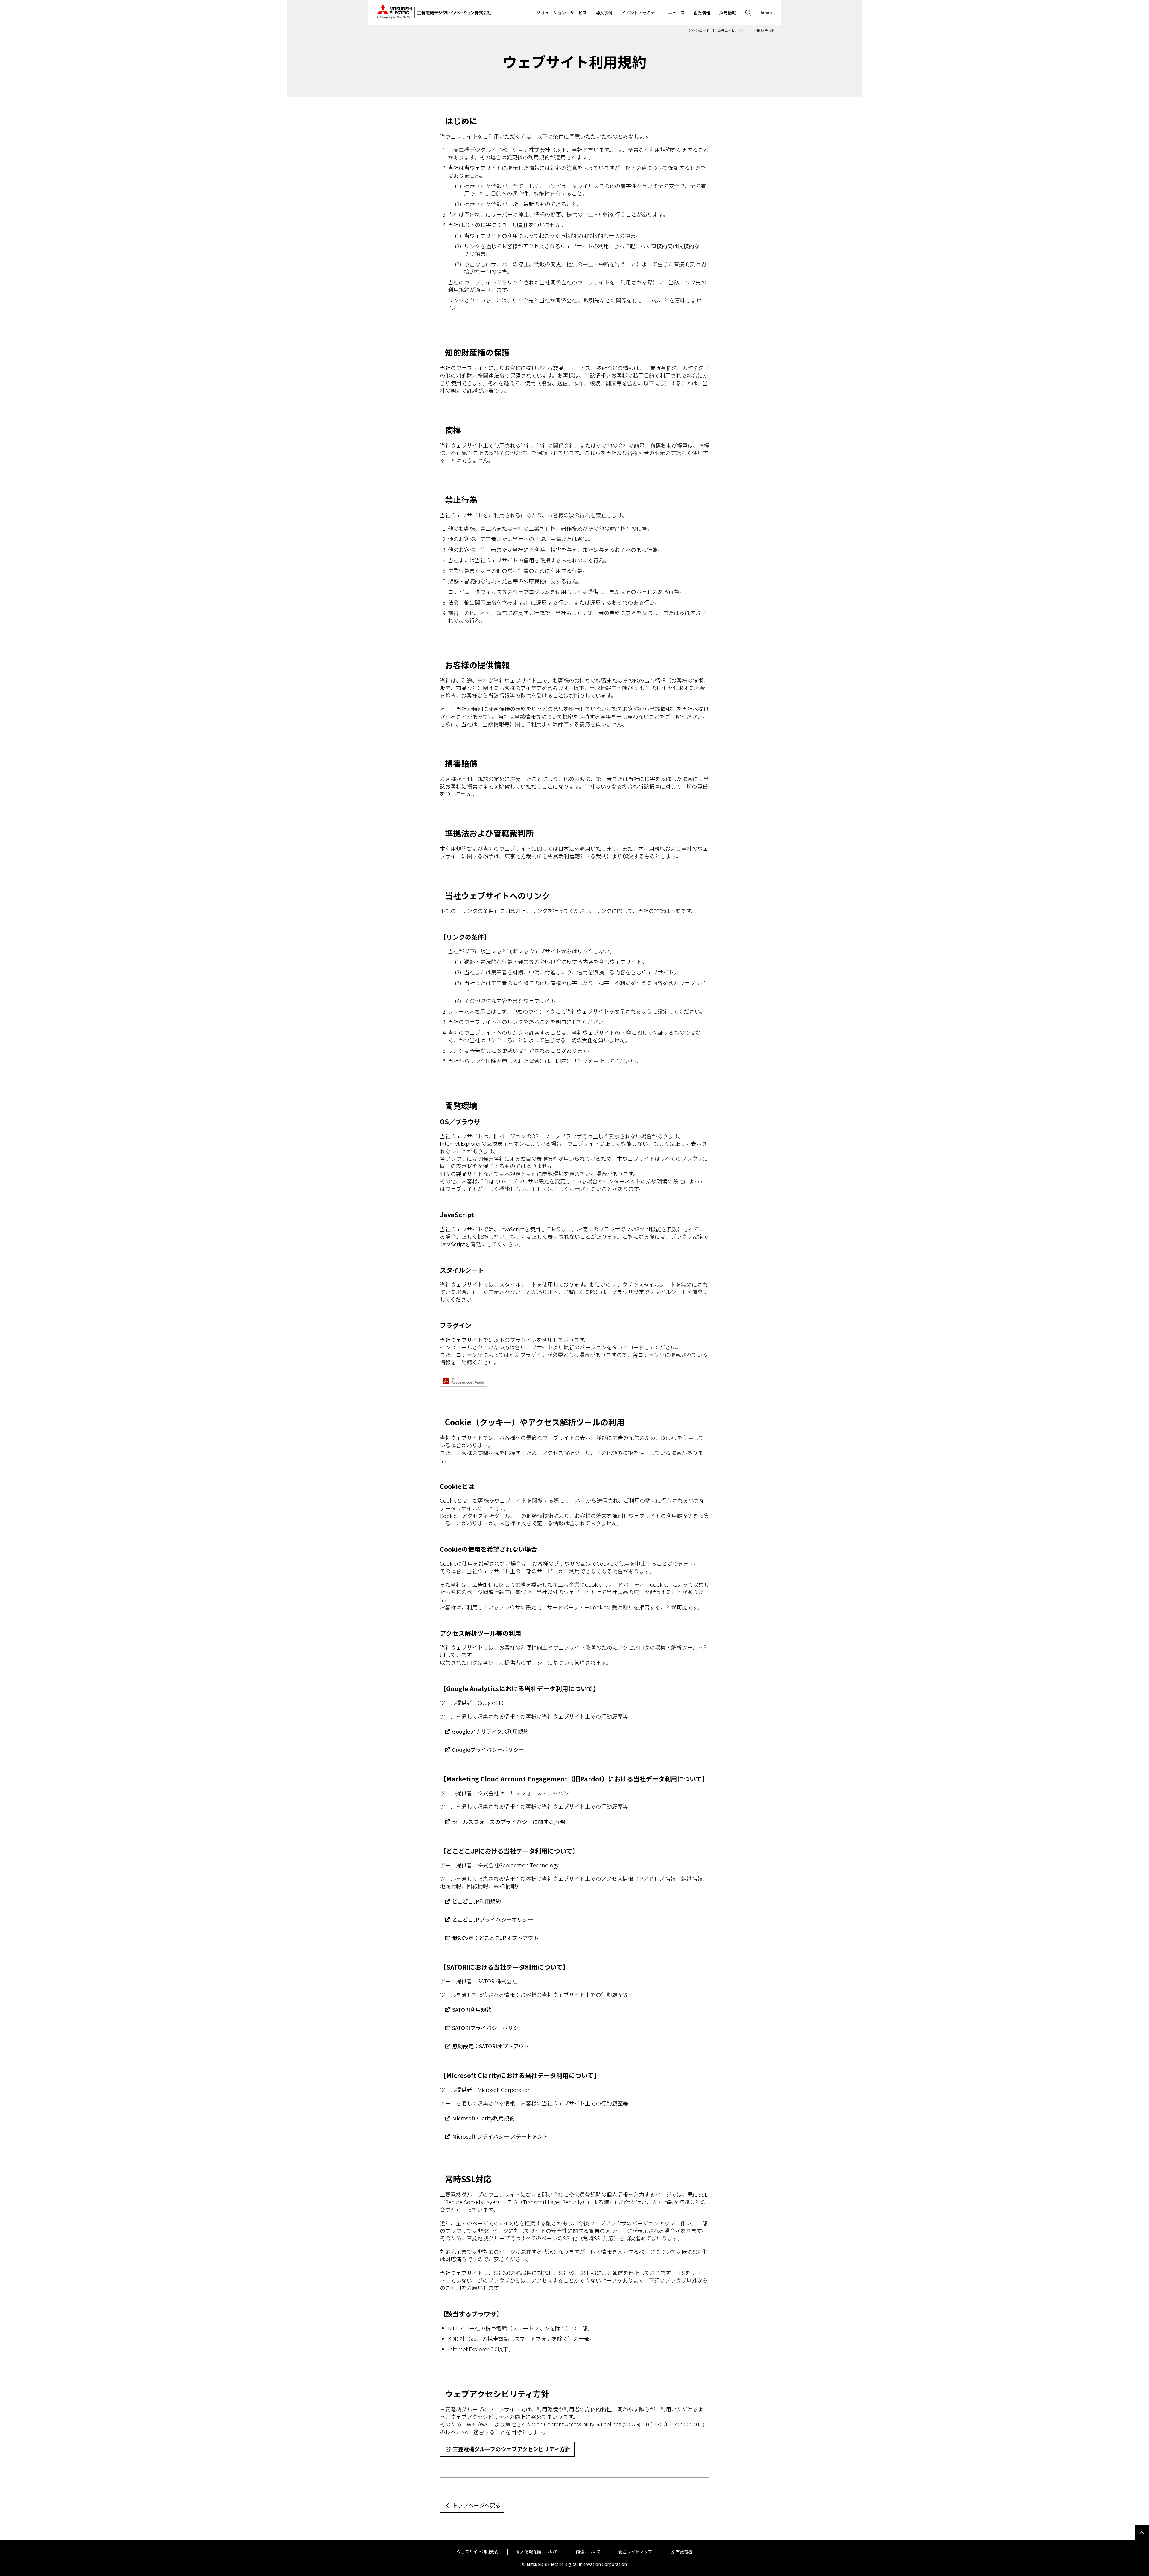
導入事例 (604, 13)
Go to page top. (1142, 2533)
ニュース (676, 13)
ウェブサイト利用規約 (478, 2552)
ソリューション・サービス (562, 13)
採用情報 (728, 13)
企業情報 (702, 13)
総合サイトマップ (635, 2552)
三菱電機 (684, 2552)
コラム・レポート (732, 31)
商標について (588, 2552)
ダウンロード (699, 31)
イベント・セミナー (640, 13)
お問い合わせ (764, 31)
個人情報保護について (537, 2552)
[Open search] (748, 13)
